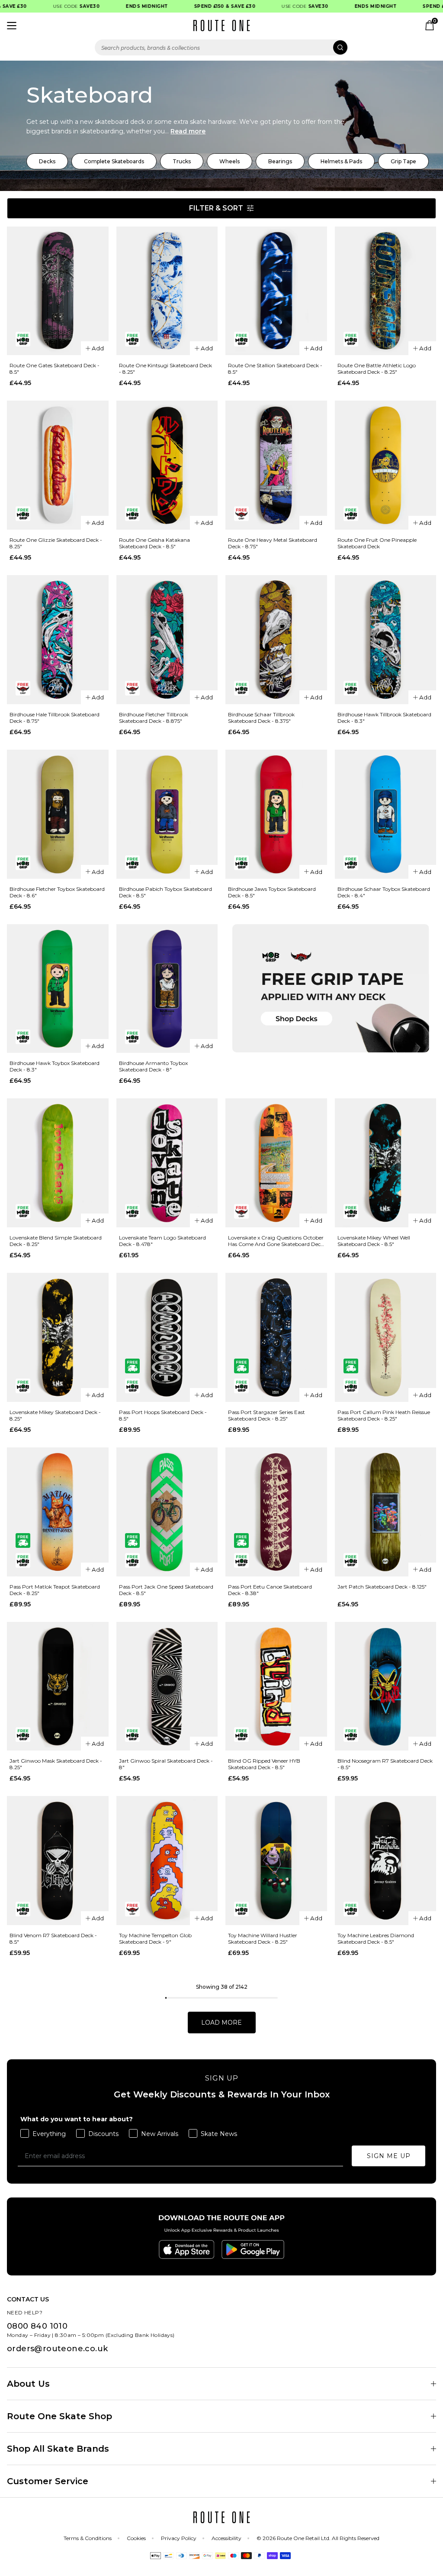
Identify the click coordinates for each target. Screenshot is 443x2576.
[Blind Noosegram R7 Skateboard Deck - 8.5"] (386, 1686)
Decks (47, 161)
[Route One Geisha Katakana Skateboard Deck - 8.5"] (167, 465)
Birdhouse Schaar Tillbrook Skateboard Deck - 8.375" (261, 718)
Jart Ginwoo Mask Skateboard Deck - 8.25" (56, 1764)
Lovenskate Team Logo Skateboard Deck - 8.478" (162, 1241)
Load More (221, 2023)
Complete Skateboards (114, 161)
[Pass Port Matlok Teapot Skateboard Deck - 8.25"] (58, 1512)
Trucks (182, 161)
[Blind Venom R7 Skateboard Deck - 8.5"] (58, 1861)
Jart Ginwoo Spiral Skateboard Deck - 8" (166, 1764)
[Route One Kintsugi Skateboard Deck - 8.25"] (167, 291)
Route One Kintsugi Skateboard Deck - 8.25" (165, 369)
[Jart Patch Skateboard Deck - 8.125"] (386, 1512)
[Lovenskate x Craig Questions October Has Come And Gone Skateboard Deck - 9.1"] (276, 1163)
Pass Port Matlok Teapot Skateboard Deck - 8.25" (55, 1590)
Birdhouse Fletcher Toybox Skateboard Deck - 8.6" (57, 892)
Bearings (280, 161)
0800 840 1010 (37, 2326)
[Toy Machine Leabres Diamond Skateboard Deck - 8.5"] (386, 1861)
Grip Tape (403, 161)
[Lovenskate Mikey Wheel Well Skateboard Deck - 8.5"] (386, 1163)
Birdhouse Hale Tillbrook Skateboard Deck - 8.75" (55, 718)
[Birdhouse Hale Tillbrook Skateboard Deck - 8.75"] (58, 640)
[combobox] (221, 47)
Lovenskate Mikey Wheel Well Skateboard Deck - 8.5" (374, 1241)
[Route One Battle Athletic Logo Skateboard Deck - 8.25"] (386, 291)
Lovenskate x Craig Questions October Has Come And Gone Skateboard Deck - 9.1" (276, 1241)
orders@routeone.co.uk (57, 2349)
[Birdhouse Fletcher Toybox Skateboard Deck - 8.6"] (58, 814)
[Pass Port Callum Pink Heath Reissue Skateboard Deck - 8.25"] (386, 1337)
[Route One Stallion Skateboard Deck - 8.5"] (276, 291)
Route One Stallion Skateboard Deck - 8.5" (275, 369)
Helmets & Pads (341, 161)
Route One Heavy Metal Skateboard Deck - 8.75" (273, 543)
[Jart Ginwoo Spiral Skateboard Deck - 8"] (167, 1686)
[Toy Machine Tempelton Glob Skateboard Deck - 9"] (167, 1861)
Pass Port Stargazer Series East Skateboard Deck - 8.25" (266, 1415)
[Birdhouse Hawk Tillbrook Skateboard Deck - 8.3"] (386, 640)
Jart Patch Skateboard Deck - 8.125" (382, 1587)
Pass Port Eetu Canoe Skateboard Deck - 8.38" (270, 1590)
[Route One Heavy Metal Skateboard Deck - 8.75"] (276, 465)
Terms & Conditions (88, 2538)
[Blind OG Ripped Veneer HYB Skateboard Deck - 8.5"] (276, 1686)
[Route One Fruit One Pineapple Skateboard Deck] (386, 465)
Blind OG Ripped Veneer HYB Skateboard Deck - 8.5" (264, 1764)
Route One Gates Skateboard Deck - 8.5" (55, 369)
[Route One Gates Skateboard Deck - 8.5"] (58, 291)
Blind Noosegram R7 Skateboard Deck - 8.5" (385, 1764)
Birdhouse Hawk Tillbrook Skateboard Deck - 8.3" (384, 718)
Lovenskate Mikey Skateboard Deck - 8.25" (55, 1415)
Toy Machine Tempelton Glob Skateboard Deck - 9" (155, 1938)
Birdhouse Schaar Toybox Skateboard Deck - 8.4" (384, 892)
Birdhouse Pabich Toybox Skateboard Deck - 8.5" (165, 892)
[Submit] (340, 47)
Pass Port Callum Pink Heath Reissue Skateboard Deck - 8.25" (384, 1415)
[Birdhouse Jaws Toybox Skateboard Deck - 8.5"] (276, 814)
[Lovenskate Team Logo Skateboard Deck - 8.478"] (167, 1163)
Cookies (136, 2538)
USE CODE (55, 6)
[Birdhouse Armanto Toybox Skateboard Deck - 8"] (167, 989)
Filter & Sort (216, 208)
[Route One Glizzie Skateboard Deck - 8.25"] (58, 465)
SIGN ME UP (389, 2156)
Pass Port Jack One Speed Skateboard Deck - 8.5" (166, 1590)
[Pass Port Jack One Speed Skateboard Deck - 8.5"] (167, 1512)
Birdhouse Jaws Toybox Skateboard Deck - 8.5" (272, 892)
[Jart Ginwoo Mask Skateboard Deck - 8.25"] (58, 1686)
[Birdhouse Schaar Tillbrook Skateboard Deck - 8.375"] (276, 640)
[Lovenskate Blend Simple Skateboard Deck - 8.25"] (58, 1163)
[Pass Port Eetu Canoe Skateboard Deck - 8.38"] (276, 1512)
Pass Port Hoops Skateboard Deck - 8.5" (163, 1415)
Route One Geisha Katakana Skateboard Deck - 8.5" (154, 543)
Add (98, 348)
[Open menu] (12, 26)
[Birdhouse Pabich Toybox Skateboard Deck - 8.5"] (167, 814)
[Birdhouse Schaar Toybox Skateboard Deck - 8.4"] (386, 814)
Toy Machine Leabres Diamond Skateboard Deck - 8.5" (376, 1938)
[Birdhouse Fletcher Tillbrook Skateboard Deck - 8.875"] (167, 640)
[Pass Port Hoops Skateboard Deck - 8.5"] (167, 1337)
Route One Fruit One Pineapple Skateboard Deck (377, 543)
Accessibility (226, 2538)
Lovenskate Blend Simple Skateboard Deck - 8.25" (56, 1241)
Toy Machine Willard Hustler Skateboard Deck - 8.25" (263, 1938)
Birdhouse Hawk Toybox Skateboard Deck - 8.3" (55, 1066)
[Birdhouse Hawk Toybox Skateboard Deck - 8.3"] (58, 989)
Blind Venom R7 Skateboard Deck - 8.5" (53, 1938)
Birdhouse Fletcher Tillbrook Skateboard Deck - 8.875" (154, 718)
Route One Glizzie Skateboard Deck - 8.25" (56, 543)
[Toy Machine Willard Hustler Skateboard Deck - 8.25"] (276, 1861)
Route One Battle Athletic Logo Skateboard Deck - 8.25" (377, 369)
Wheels (230, 161)
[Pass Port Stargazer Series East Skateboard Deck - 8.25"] (276, 1337)
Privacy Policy (179, 2538)
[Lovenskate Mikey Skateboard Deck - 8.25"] (58, 1337)
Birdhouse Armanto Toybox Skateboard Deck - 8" (153, 1066)
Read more (188, 131)
